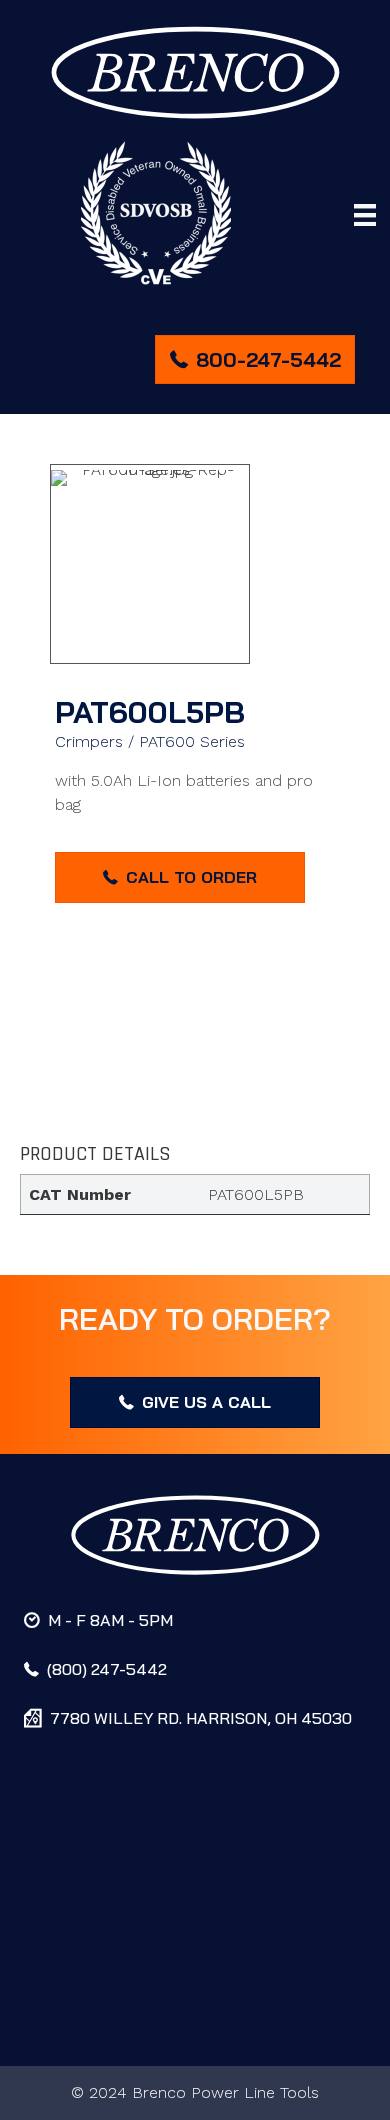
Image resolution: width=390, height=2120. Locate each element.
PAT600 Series (192, 741)
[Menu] (365, 215)
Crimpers (89, 741)
